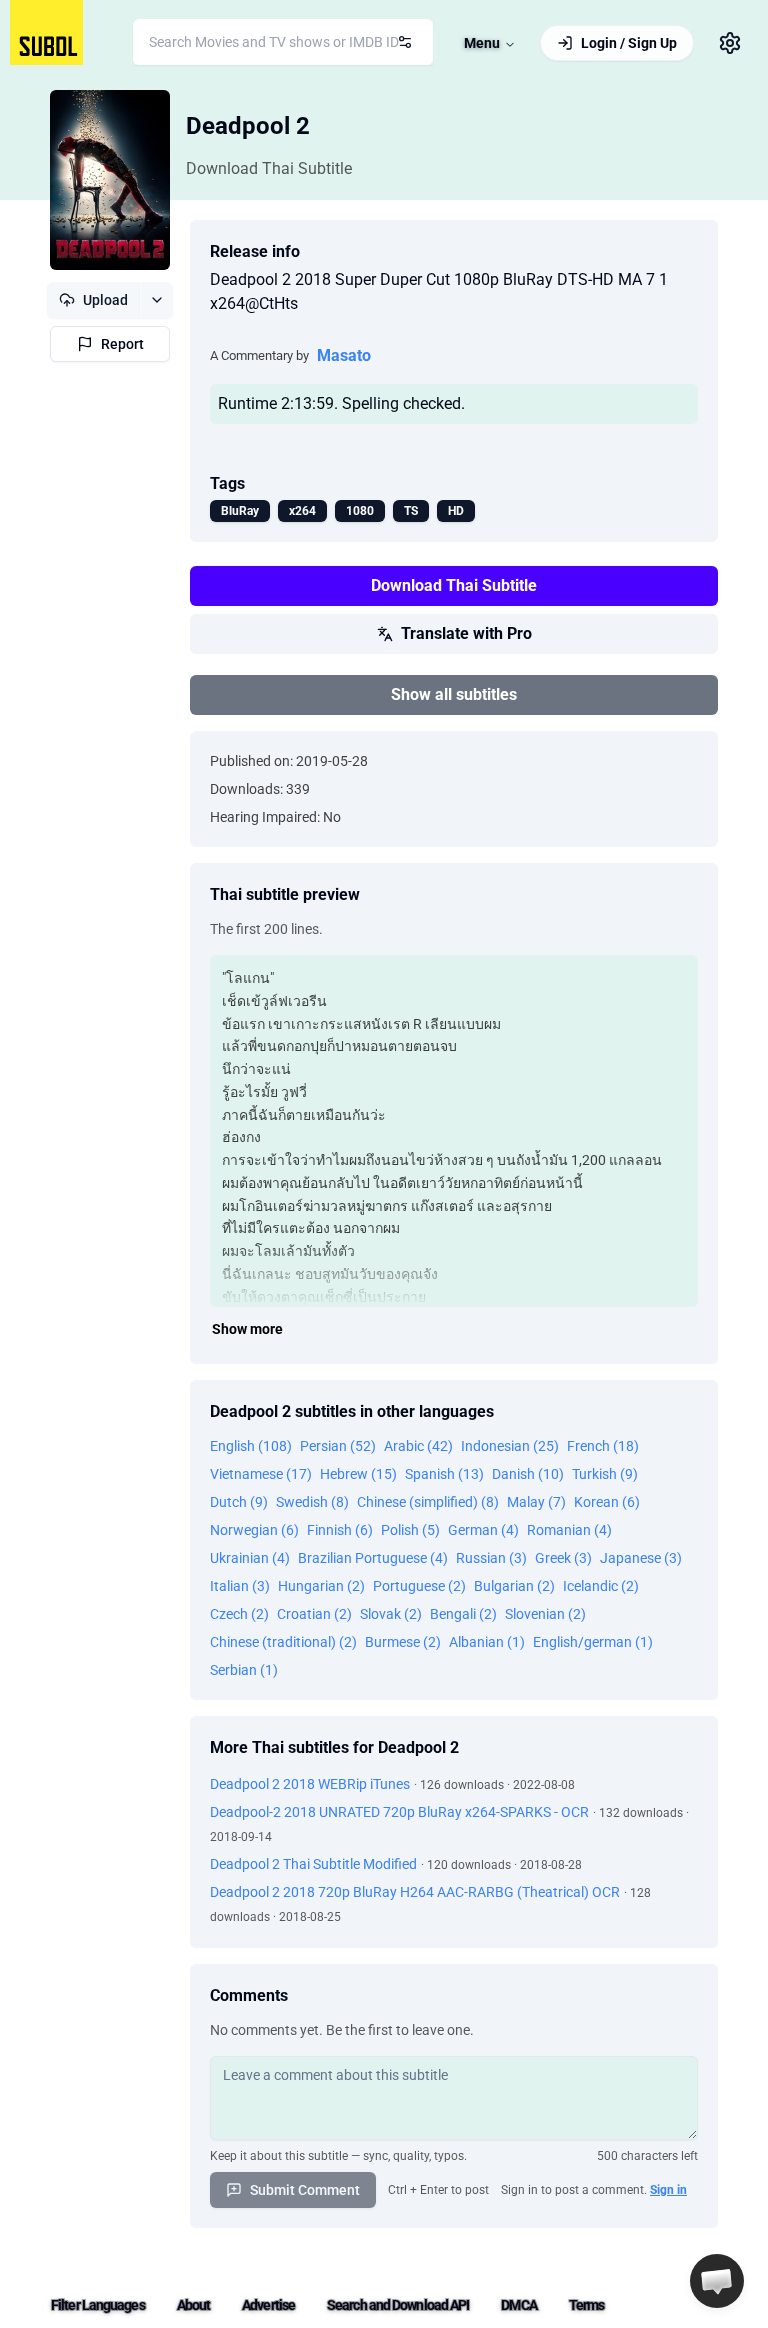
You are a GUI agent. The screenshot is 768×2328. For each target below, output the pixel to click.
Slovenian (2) (545, 1614)
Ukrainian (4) (250, 1558)
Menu (482, 43)
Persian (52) (338, 1446)
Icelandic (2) (601, 1586)
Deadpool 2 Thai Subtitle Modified (313, 1864)
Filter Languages (98, 2305)
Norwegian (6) (254, 1530)
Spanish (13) (444, 1474)
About (194, 2305)
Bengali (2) (463, 1614)
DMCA (518, 2305)
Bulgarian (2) (514, 1586)
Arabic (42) (418, 1446)
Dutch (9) (239, 1502)
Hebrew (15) (358, 1474)
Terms (587, 2305)
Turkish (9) (605, 1474)
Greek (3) (563, 1558)
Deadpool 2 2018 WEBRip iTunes (310, 1784)
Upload (105, 300)
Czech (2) (239, 1614)
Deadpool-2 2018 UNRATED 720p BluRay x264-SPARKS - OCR (399, 1812)
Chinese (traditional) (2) (283, 1642)
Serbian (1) (244, 1670)
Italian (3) (240, 1586)
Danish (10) (528, 1474)
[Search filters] (405, 42)
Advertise (268, 2305)
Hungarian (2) (321, 1586)
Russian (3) (491, 1558)
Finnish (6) (340, 1530)
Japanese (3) (641, 1558)
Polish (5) (410, 1530)
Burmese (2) (403, 1642)
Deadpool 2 (248, 126)
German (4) (483, 1530)
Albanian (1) (487, 1642)
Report (122, 344)
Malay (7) (536, 1502)
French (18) (603, 1446)
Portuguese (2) (419, 1586)
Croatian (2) (314, 1614)
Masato (344, 355)
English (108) (251, 1446)
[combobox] (283, 42)
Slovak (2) (391, 1614)
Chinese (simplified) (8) (428, 1502)
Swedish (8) (312, 1502)
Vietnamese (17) (261, 1474)
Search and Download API (398, 2305)
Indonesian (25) (510, 1446)
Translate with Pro (466, 633)
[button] (717, 2281)
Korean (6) (607, 1502)
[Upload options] (156, 300)
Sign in (668, 2190)
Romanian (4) (569, 1530)
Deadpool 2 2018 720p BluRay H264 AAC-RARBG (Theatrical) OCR (415, 1892)
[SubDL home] (46, 32)
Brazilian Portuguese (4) (373, 1558)
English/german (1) (593, 1642)
